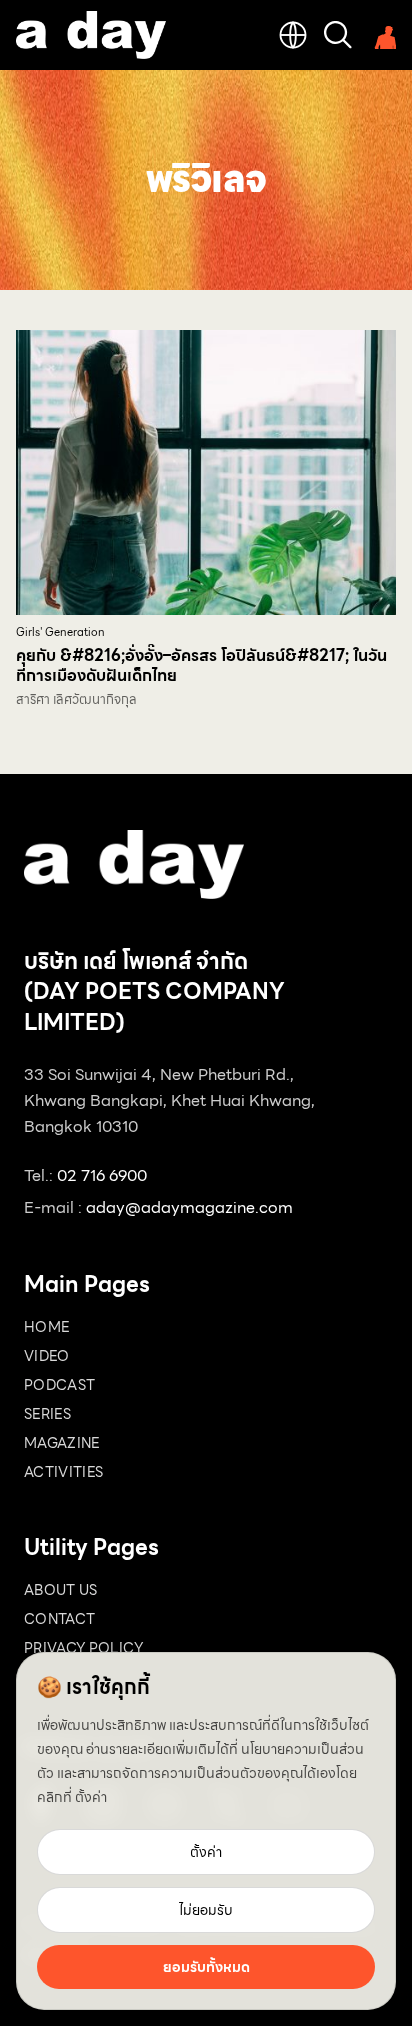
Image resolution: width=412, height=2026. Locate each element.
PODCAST (59, 1385)
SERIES (47, 1414)
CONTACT (59, 1619)
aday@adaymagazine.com (189, 1207)
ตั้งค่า (91, 1797)
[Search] (338, 35)
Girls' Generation (60, 632)
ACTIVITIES (64, 1472)
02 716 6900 (102, 1175)
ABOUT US (61, 1590)
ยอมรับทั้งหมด (206, 1967)
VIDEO (47, 1356)
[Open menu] (382, 35)
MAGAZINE (62, 1443)
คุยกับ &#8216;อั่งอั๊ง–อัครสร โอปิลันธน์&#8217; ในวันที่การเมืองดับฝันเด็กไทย (201, 665)
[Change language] (293, 35)
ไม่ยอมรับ (206, 1910)
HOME (46, 1327)
